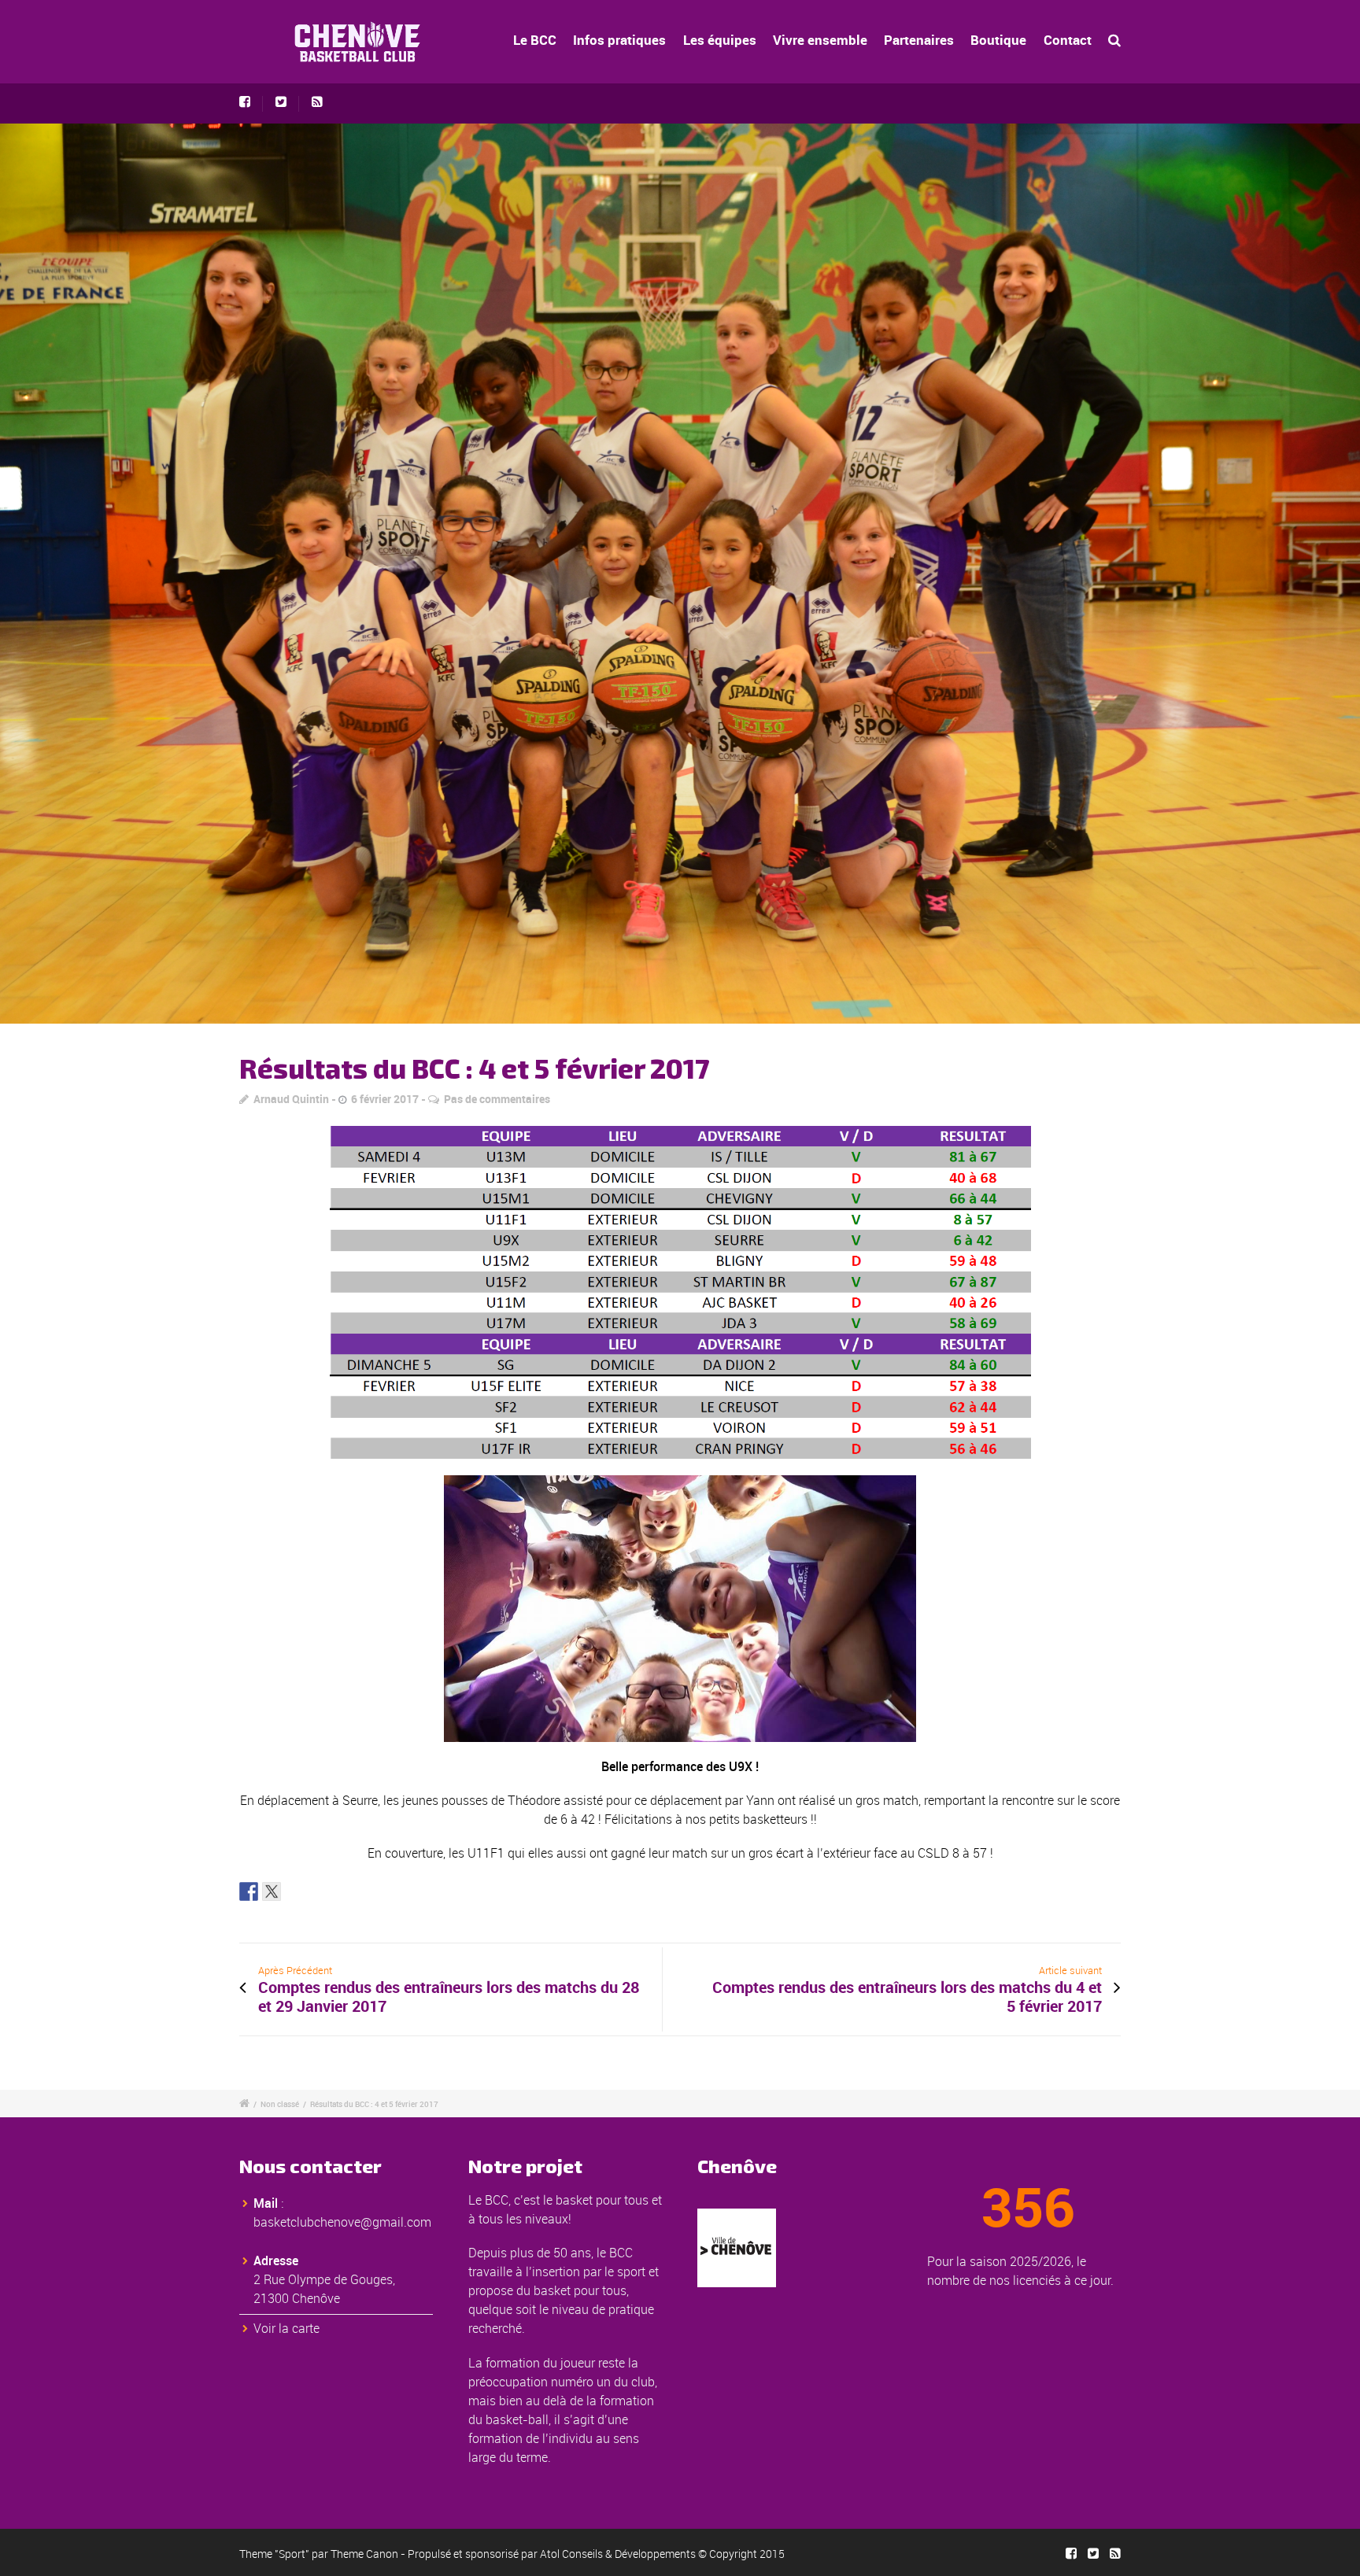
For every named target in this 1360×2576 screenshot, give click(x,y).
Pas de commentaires (497, 1099)
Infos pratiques (619, 40)
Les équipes (720, 40)
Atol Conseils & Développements (618, 2554)
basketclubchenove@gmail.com (342, 2222)
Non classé (280, 2104)
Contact (1068, 40)
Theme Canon (364, 2554)
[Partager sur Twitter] (272, 1891)
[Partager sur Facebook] (249, 1891)
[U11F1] (680, 574)
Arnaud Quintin (291, 1099)
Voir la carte (286, 2328)
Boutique (998, 40)
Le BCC (535, 40)
